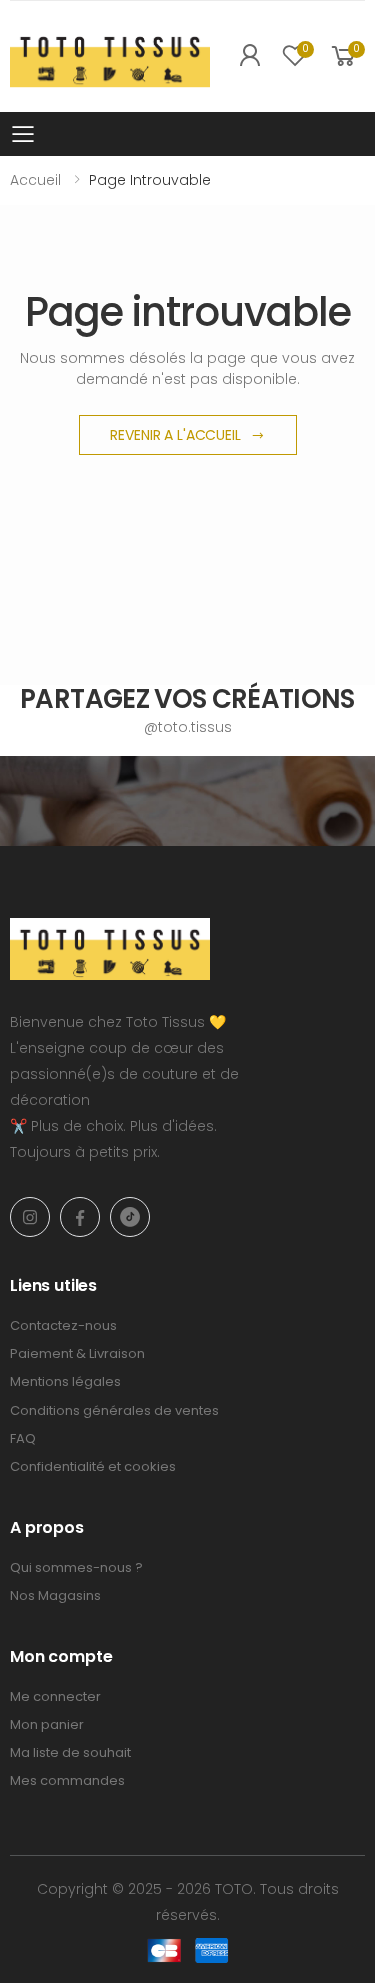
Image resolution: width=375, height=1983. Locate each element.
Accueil (35, 180)
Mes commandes (67, 1780)
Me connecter (55, 1696)
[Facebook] (80, 1217)
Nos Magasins (55, 1595)
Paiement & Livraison (77, 1353)
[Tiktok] (130, 1217)
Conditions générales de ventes (114, 1410)
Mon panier (47, 1724)
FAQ (23, 1438)
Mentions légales (65, 1381)
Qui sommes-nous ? (76, 1567)
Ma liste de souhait (70, 1752)
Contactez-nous (63, 1325)
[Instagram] (30, 1217)
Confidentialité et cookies (93, 1466)
